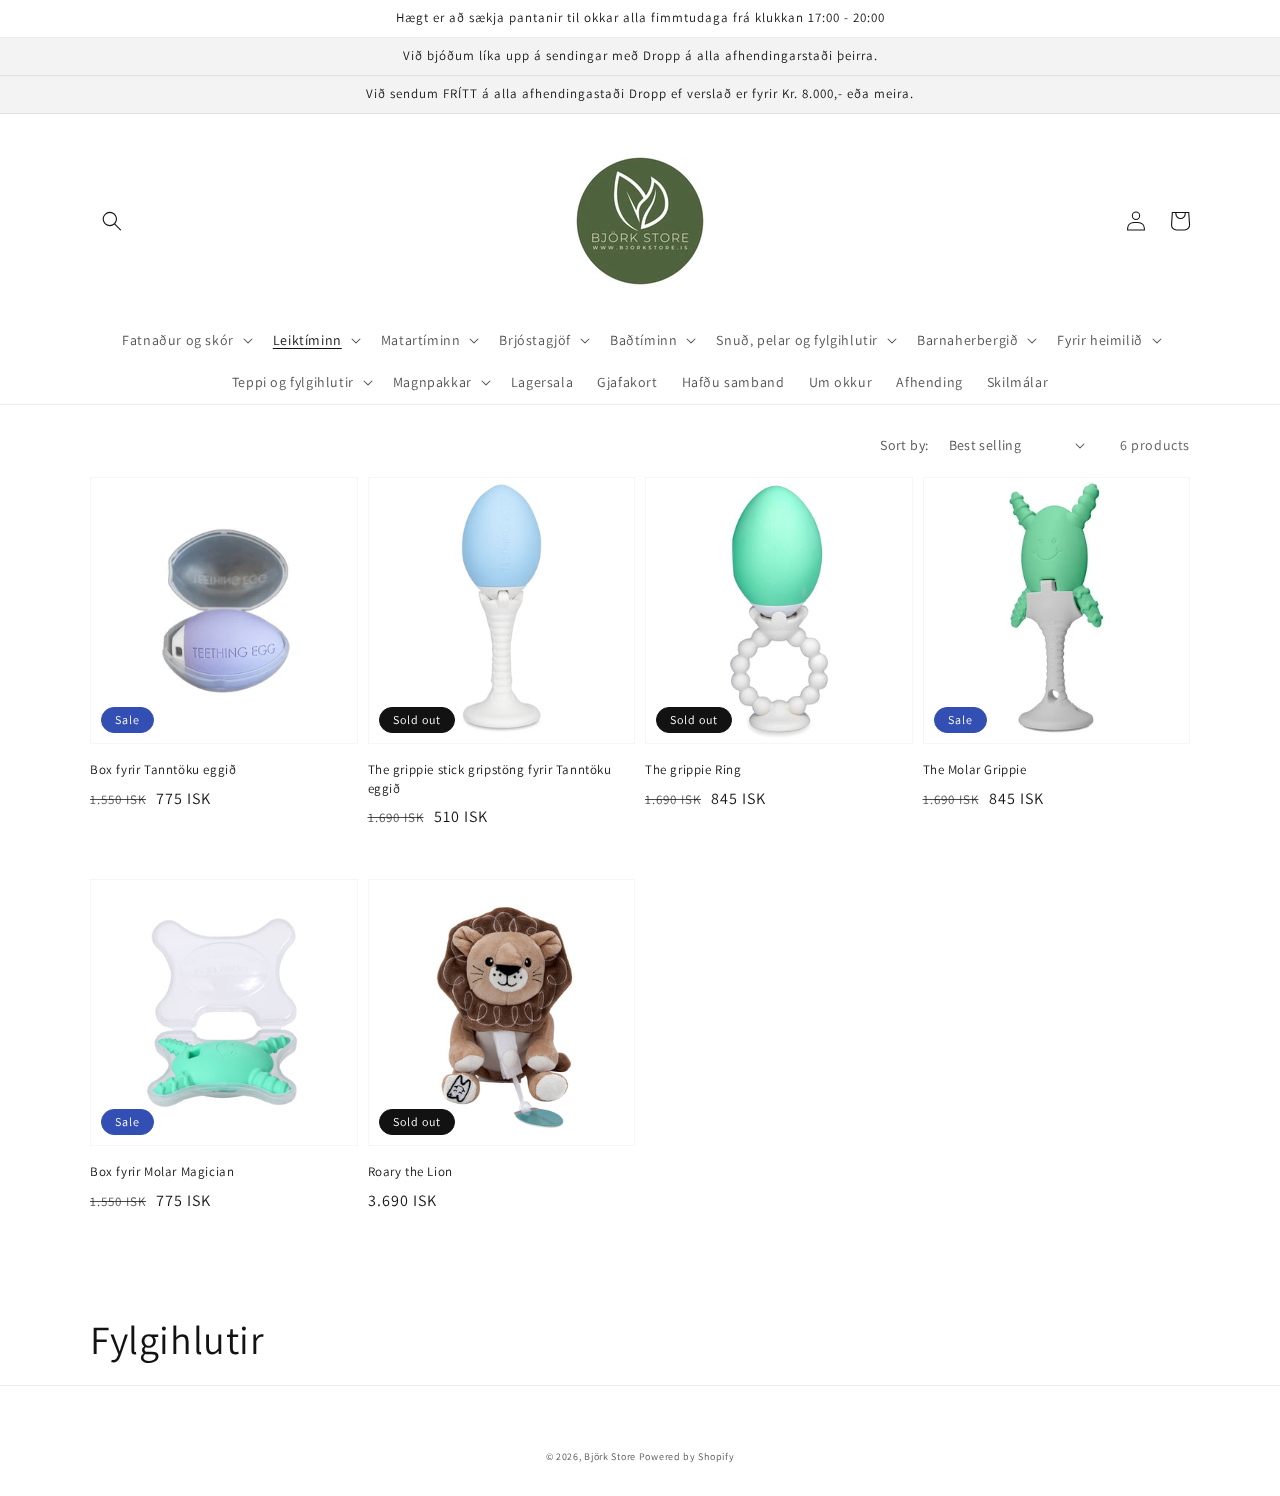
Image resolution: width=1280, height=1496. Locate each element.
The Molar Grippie (975, 769)
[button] (112, 221)
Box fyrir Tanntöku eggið (163, 769)
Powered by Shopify (687, 1456)
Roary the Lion (410, 1171)
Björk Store (610, 1456)
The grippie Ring (693, 769)
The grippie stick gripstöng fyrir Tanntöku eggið (490, 778)
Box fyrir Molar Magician (162, 1171)
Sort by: (904, 445)
